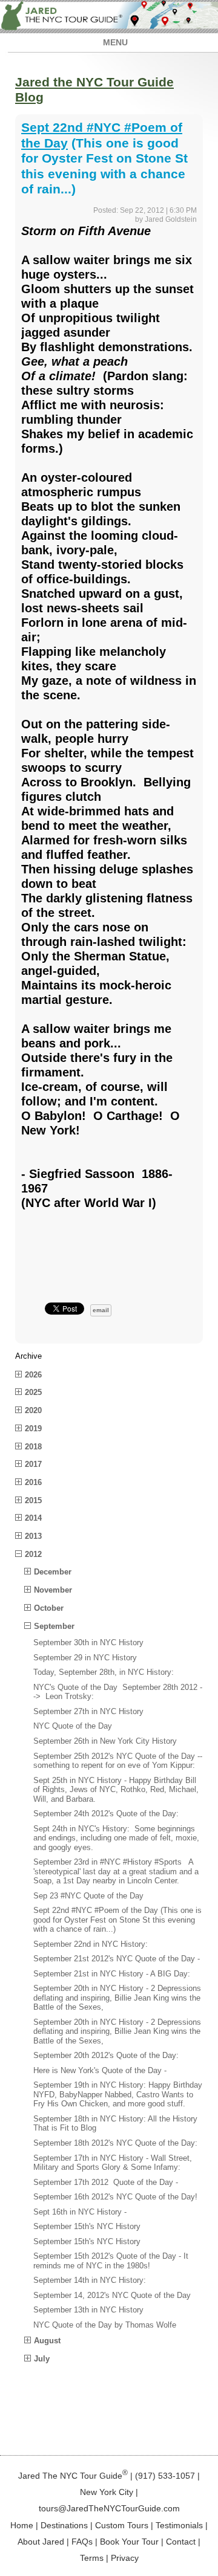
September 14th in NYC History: (90, 2280)
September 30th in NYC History (88, 1642)
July (42, 2359)
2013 (33, 1536)
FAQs (82, 2542)
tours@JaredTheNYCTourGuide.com (109, 2508)
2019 (33, 1429)
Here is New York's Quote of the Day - (100, 2070)
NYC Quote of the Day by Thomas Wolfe (105, 2325)
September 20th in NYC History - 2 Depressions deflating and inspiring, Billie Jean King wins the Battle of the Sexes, (117, 1998)
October (49, 1608)
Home (22, 2525)
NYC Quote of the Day (73, 1726)
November (53, 1590)
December (53, 1572)
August (47, 2341)
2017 (33, 1464)
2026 (33, 1375)
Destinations (64, 2525)
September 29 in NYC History (85, 1658)
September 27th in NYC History (88, 1711)
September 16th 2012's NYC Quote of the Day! (115, 2197)
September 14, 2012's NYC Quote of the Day (112, 2295)
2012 (33, 1554)
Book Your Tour (129, 2542)
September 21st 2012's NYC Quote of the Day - (117, 1959)
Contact (181, 2542)
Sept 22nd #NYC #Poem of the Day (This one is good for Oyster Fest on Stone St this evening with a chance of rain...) (117, 1920)
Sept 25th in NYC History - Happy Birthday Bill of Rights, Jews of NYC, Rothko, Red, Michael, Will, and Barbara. (116, 1790)
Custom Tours (122, 2525)
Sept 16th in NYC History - (80, 2212)
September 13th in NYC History (88, 2310)
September (54, 1626)
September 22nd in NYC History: (91, 1944)
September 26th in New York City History (105, 1741)
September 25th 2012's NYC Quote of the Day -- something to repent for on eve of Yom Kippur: (118, 1761)
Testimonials (179, 2525)
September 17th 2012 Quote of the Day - (106, 2182)
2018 (33, 1447)
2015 (33, 1500)
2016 (33, 1482)
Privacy (125, 2558)
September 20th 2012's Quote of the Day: (106, 2055)
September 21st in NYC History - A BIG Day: (112, 1974)
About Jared (41, 2542)
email (101, 1310)
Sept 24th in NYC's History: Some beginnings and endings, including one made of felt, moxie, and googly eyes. (116, 1838)
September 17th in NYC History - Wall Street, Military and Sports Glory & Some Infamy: (113, 2163)
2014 (33, 1518)
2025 (33, 1392)
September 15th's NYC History (87, 2226)
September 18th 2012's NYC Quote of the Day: (115, 2143)
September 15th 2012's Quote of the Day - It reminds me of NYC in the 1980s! (111, 2261)
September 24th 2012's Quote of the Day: (106, 1814)
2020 (33, 1410)
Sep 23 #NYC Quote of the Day (88, 1896)
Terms (92, 2558)
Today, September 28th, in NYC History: (104, 1672)
